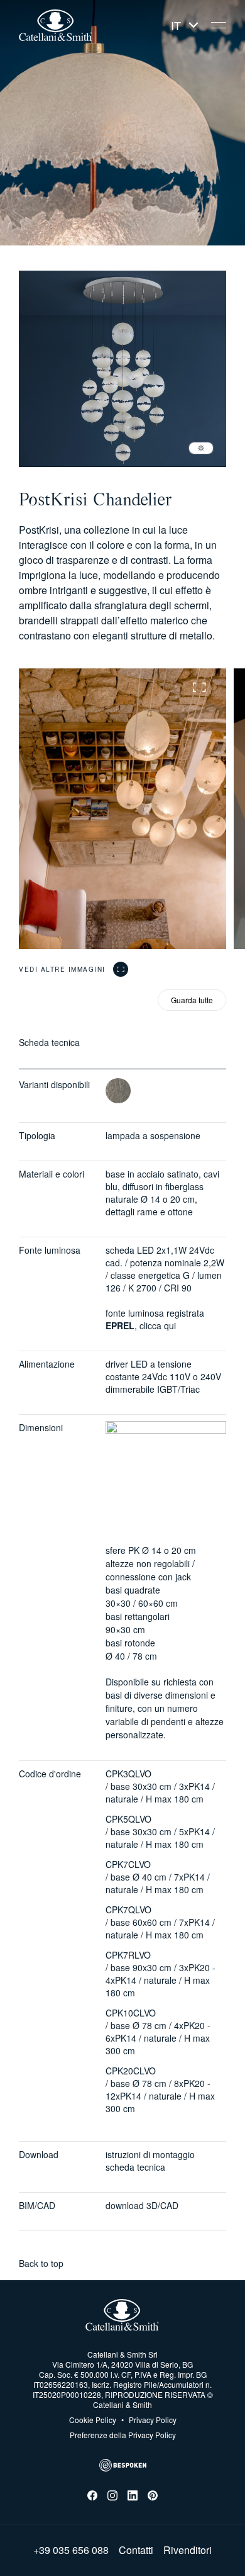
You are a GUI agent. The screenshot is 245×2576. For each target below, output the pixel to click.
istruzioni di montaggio (150, 2154)
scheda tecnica (135, 2167)
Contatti (136, 2550)
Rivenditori (188, 2550)
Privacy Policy (149, 2420)
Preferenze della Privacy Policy (123, 2435)
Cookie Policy (93, 2420)
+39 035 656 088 (71, 2550)
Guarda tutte (192, 1000)
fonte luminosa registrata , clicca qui (155, 1319)
